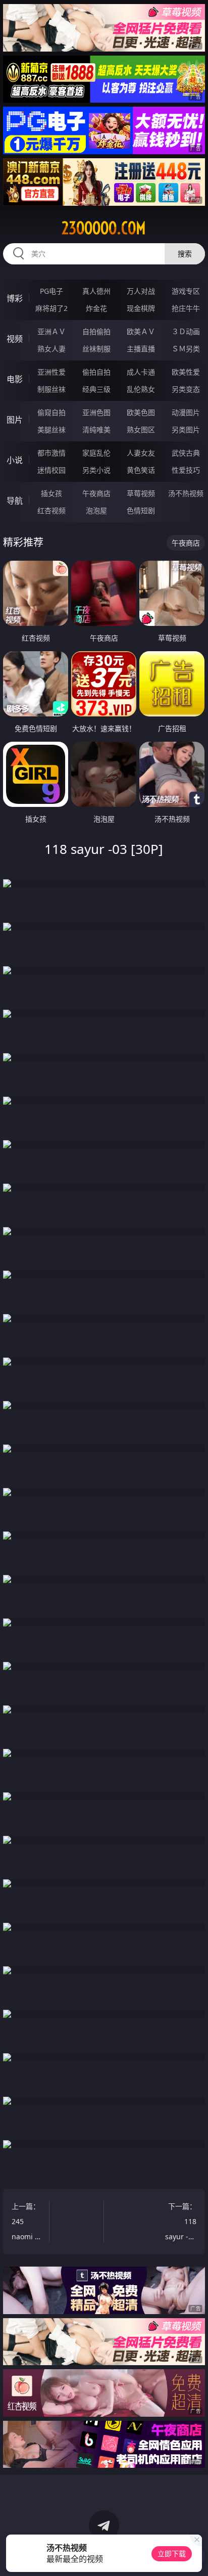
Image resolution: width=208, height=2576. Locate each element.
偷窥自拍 (51, 412)
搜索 (185, 254)
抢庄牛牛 (186, 308)
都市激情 (51, 453)
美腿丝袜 (51, 430)
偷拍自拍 (96, 372)
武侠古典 (186, 453)
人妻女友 (141, 453)
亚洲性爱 (51, 372)
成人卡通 (141, 372)
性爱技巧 (186, 470)
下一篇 (181, 2223)
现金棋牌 (141, 308)
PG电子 (51, 291)
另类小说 (96, 470)
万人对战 (141, 291)
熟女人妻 (51, 349)
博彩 (15, 298)
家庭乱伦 (96, 453)
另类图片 (186, 430)
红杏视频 (51, 510)
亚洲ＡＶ (51, 331)
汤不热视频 (186, 493)
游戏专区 (186, 291)
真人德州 (96, 291)
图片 (15, 420)
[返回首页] (195, 2556)
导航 (15, 501)
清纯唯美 (96, 430)
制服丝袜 (51, 389)
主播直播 (141, 349)
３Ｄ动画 (186, 331)
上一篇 (27, 2223)
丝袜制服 (96, 349)
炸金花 (96, 308)
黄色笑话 (141, 470)
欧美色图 (141, 412)
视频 (15, 339)
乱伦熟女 (141, 389)
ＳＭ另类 (186, 349)
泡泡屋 (96, 510)
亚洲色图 (96, 412)
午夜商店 (96, 493)
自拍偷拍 (96, 331)
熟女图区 (141, 430)
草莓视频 (141, 493)
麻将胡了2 (51, 308)
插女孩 (51, 493)
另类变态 (186, 389)
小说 (15, 460)
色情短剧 (141, 510)
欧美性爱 (186, 372)
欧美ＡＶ (141, 331)
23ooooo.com (104, 228)
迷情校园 (51, 470)
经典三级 (96, 389)
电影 (15, 379)
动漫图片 (186, 412)
